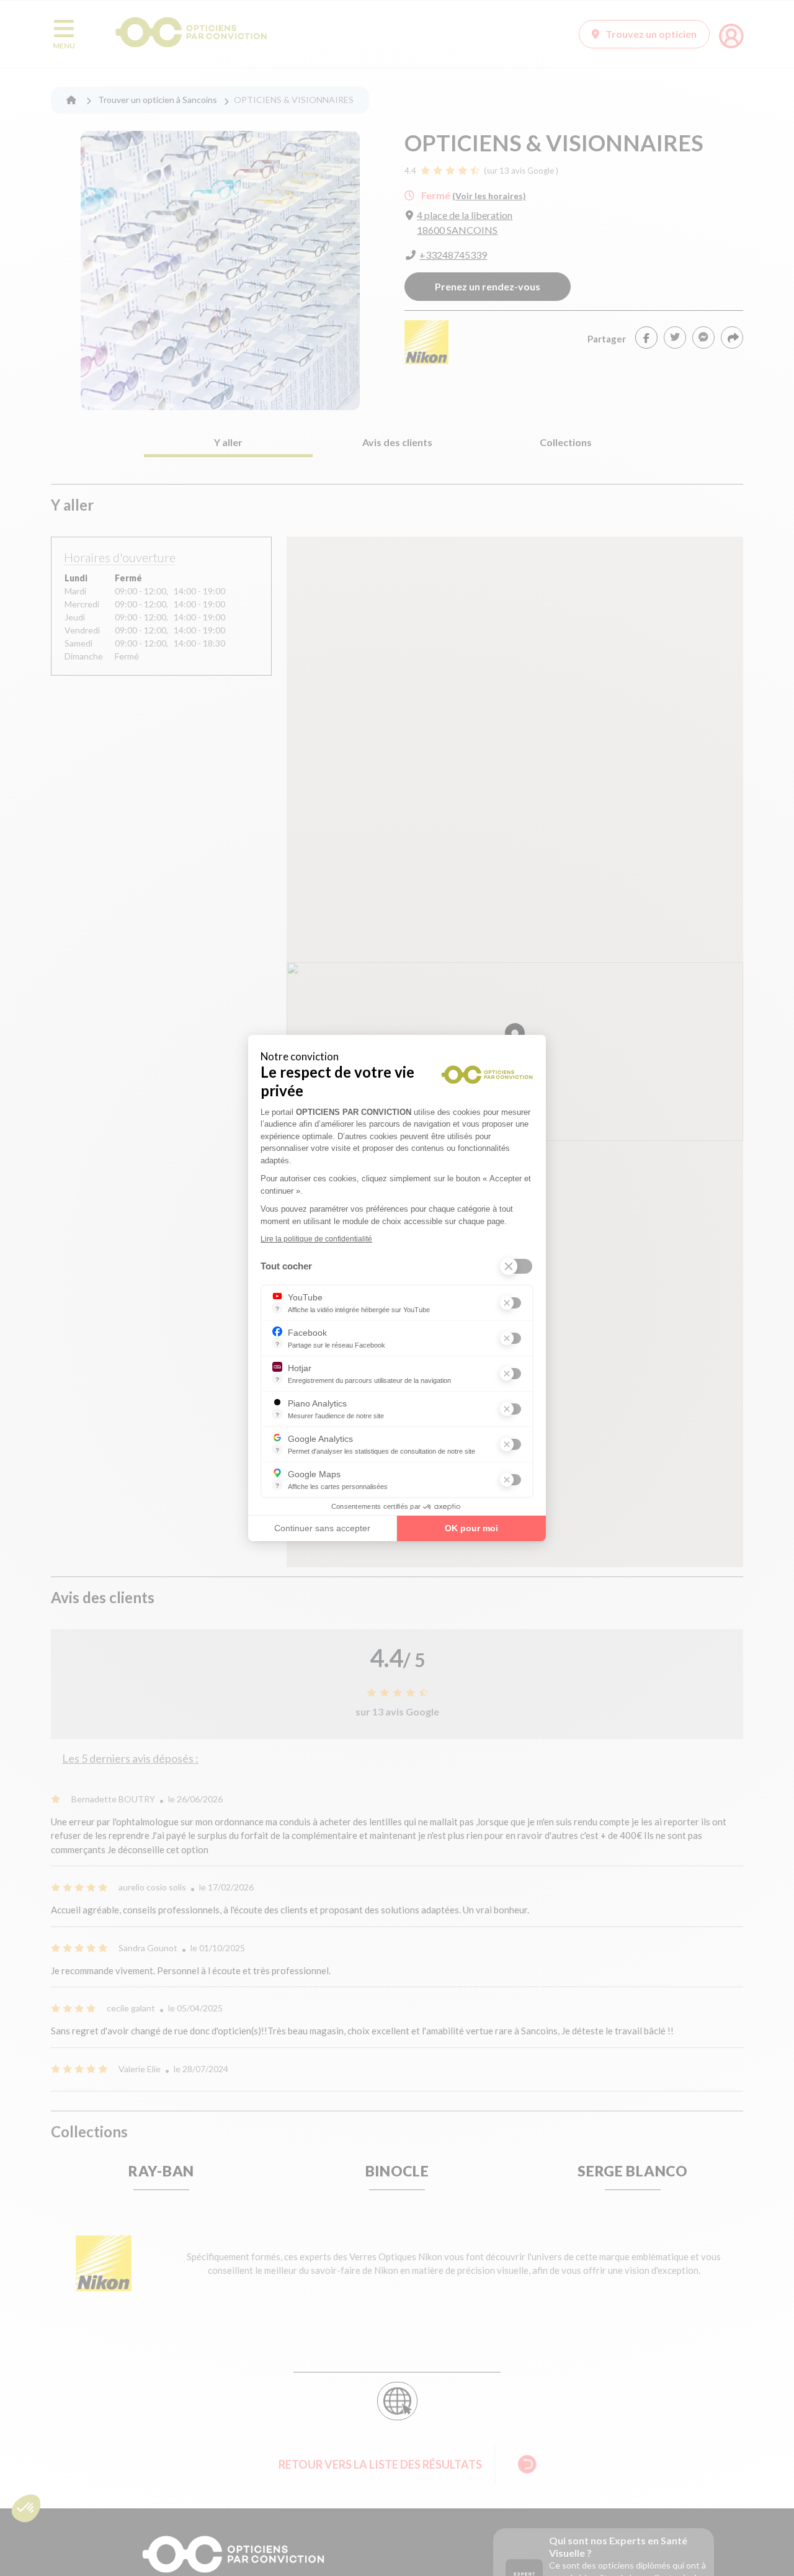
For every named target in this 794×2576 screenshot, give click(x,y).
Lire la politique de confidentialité (316, 1239)
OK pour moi (471, 1528)
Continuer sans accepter (322, 1528)
